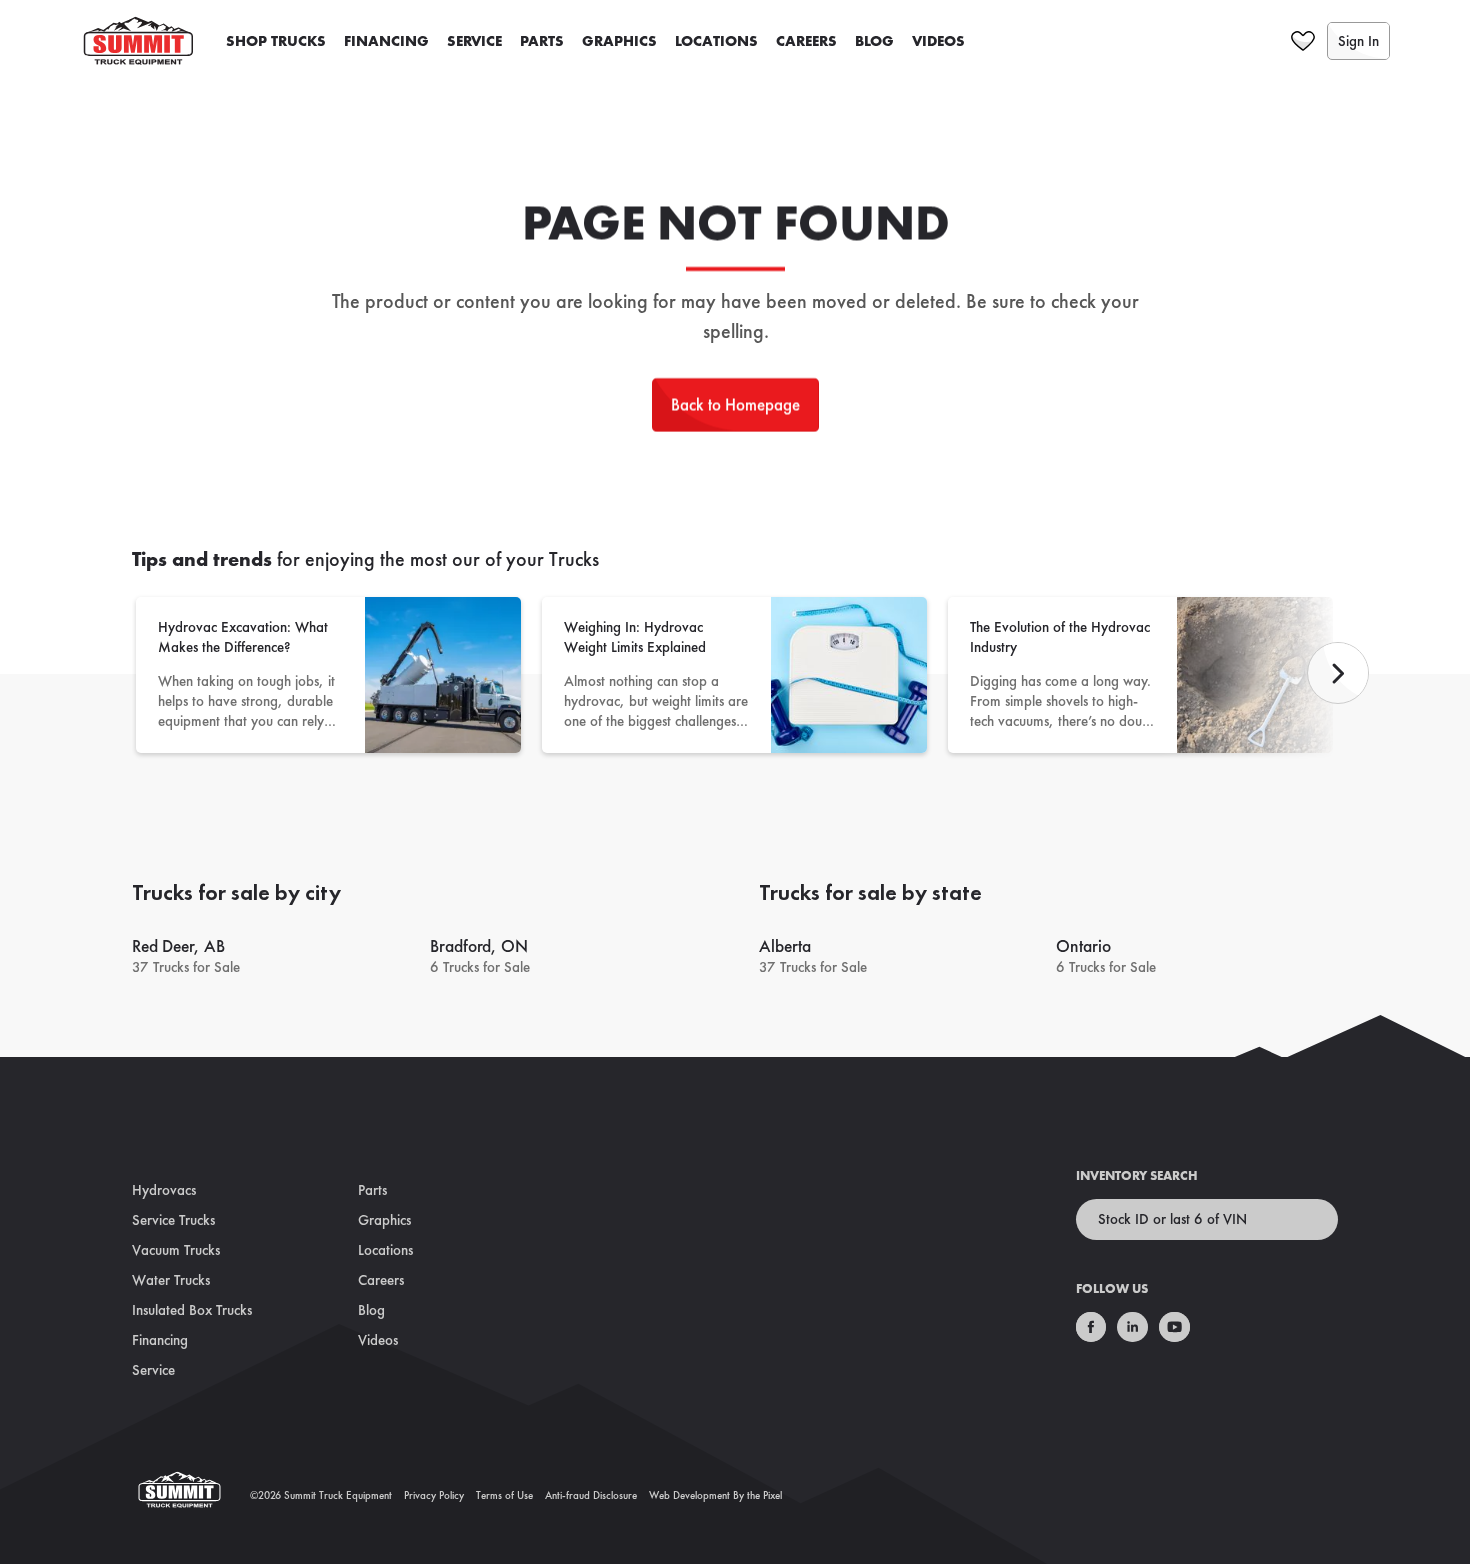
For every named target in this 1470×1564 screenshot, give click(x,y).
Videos (938, 41)
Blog (874, 41)
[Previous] (1338, 673)
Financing (386, 41)
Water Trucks (171, 1280)
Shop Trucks (276, 41)
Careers (806, 41)
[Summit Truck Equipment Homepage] (191, 1495)
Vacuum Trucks (176, 1250)
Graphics (619, 41)
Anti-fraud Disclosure (591, 1495)
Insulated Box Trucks (192, 1310)
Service (474, 41)
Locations (716, 41)
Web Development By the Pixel (715, 1495)
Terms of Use (504, 1495)
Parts (542, 41)
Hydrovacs (164, 1190)
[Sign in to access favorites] (1303, 41)
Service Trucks (173, 1220)
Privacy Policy (434, 1495)
